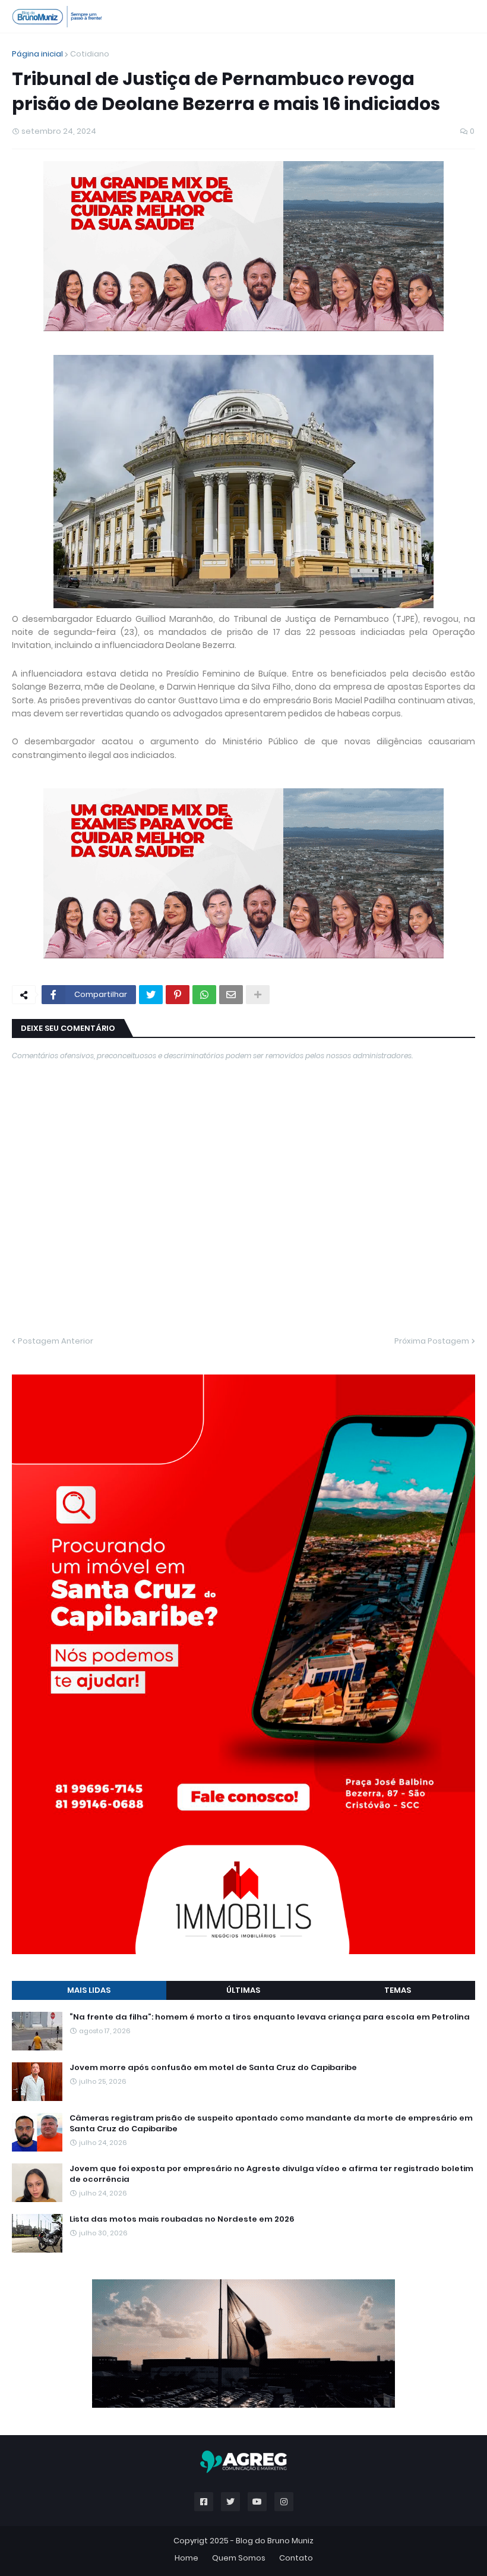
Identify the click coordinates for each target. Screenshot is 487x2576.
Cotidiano (90, 54)
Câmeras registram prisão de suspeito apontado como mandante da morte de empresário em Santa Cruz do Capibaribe (271, 2124)
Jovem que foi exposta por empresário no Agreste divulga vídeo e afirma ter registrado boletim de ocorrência (271, 2174)
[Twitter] (151, 995)
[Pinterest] (178, 995)
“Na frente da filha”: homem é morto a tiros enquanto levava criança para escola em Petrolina (270, 2017)
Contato (296, 2558)
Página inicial (37, 54)
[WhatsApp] (204, 995)
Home (186, 2558)
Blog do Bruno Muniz (275, 2541)
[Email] (231, 995)
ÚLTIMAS (243, 1990)
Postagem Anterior (56, 1341)
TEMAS (398, 1990)
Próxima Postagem (432, 1341)
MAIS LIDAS (89, 1990)
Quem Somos (239, 2558)
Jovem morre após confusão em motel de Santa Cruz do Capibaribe (213, 2068)
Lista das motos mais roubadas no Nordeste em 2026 (182, 2219)
